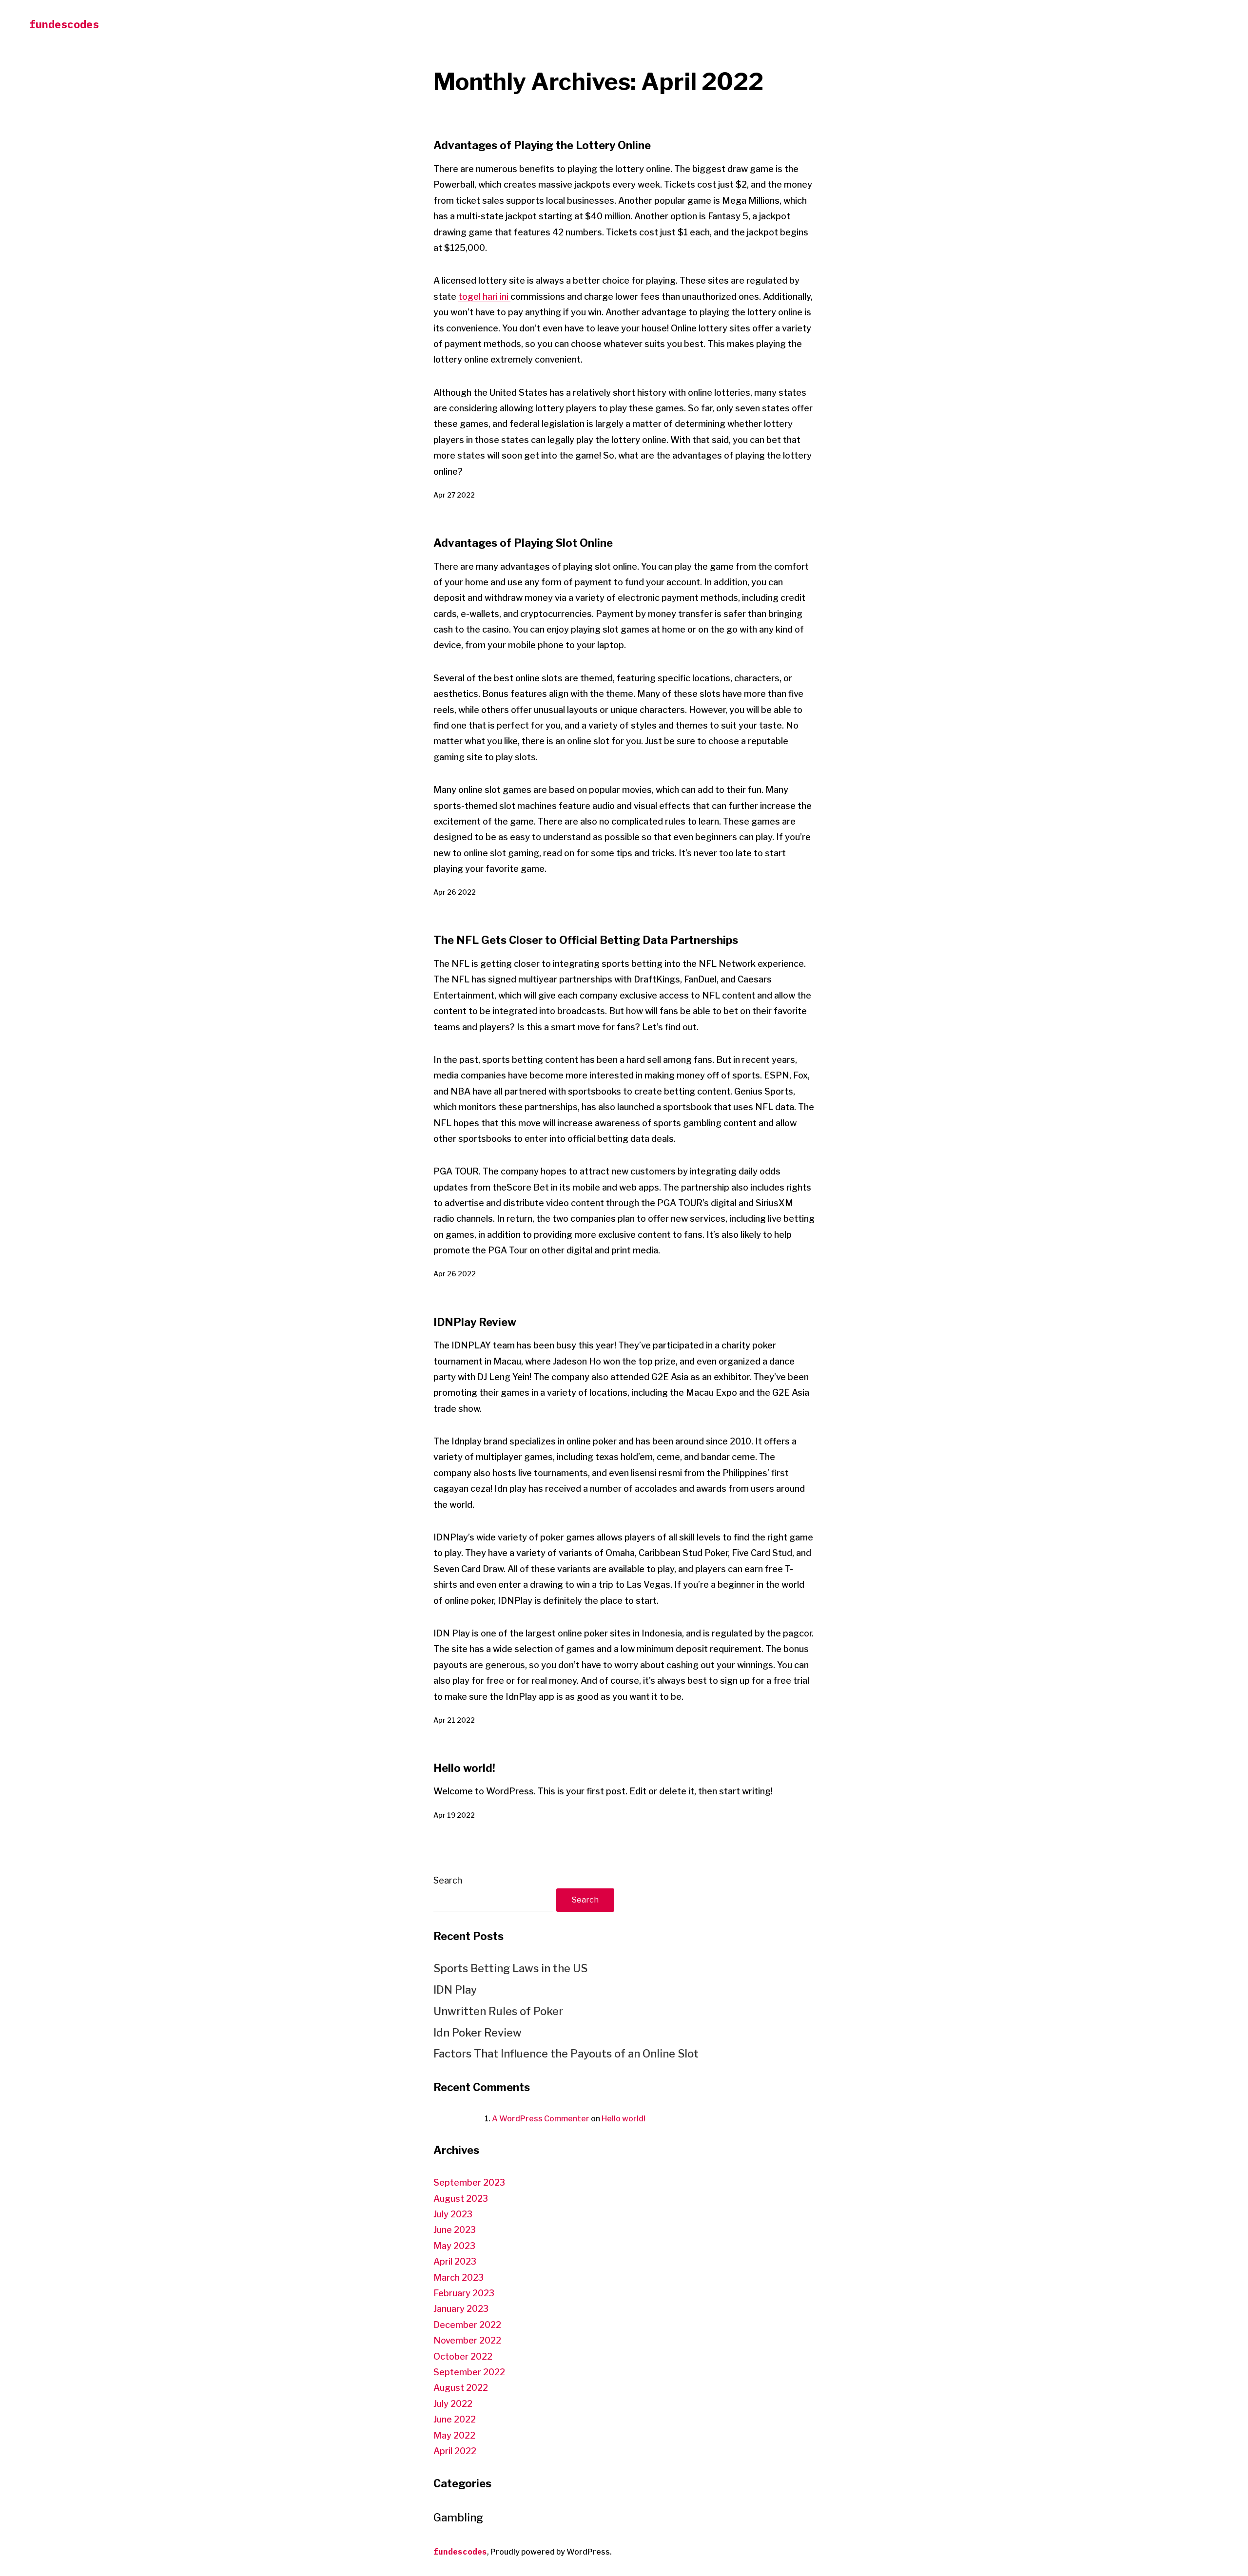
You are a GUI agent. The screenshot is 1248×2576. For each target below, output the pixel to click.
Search (448, 1880)
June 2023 (455, 2230)
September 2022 (469, 2372)
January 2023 (461, 2309)
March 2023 (458, 2278)
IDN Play (455, 1990)
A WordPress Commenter (541, 2119)
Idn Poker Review (478, 2033)
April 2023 (455, 2261)
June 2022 (455, 2419)
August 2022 (461, 2388)
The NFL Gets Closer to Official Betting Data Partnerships (586, 940)
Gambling (458, 2518)
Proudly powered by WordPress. (551, 2552)
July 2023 (453, 2214)
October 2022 (463, 2356)
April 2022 (455, 2451)
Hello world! (464, 1768)
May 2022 (454, 2435)
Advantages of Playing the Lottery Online (542, 145)
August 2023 (461, 2199)
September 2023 (469, 2182)
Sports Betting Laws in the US (510, 1968)
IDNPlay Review (475, 1322)
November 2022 (467, 2340)
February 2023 (464, 2293)
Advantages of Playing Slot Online (523, 543)
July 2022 (453, 2404)
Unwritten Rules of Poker (498, 2011)
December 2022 (467, 2325)
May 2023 (454, 2246)
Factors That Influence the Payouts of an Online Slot (566, 2054)
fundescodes (64, 24)
